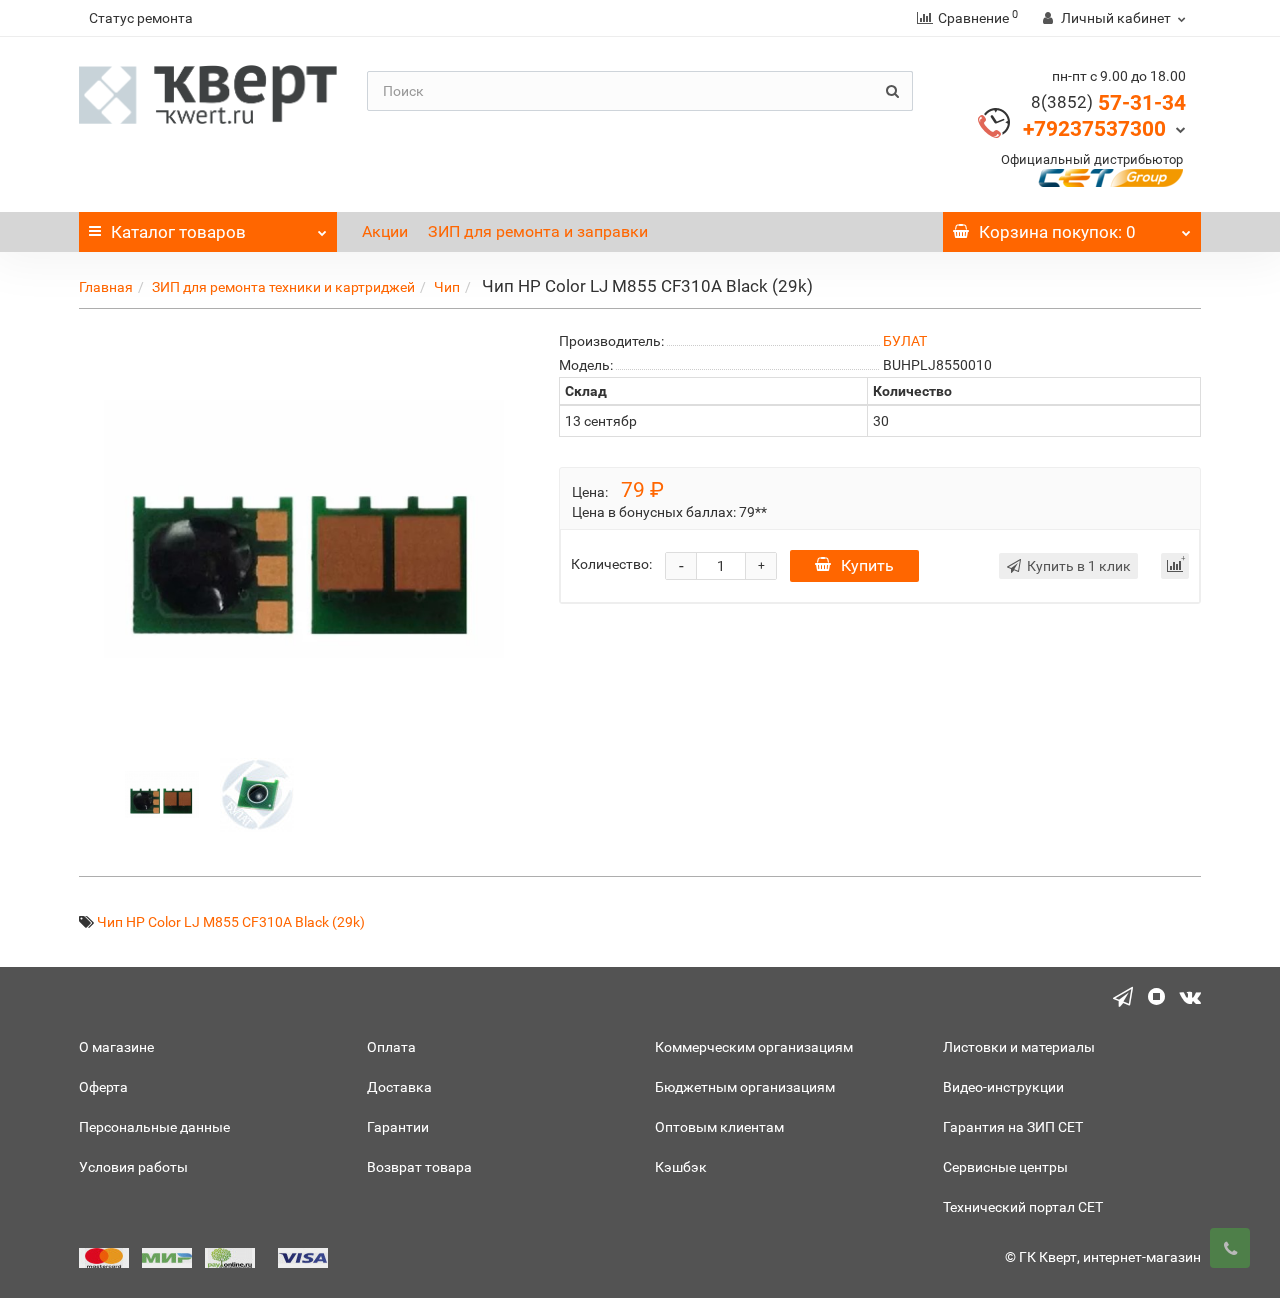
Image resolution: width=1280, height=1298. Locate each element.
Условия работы (133, 1167)
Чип (447, 287)
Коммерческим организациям (754, 1047)
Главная (106, 287)
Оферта (103, 1087)
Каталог (178, 232)
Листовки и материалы (1019, 1047)
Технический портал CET (1023, 1207)
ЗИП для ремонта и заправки (538, 231)
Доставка (399, 1087)
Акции (385, 231)
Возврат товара (419, 1167)
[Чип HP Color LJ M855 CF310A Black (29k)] (162, 793)
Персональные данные (154, 1127)
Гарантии (398, 1127)
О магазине (116, 1047)
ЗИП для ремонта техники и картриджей (283, 287)
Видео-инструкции (1003, 1087)
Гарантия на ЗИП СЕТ (1013, 1127)
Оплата (391, 1047)
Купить (867, 565)
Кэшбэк (681, 1167)
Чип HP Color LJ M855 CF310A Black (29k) (231, 922)
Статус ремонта (141, 18)
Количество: (611, 564)
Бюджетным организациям (745, 1087)
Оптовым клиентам (719, 1127)
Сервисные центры (1005, 1167)
